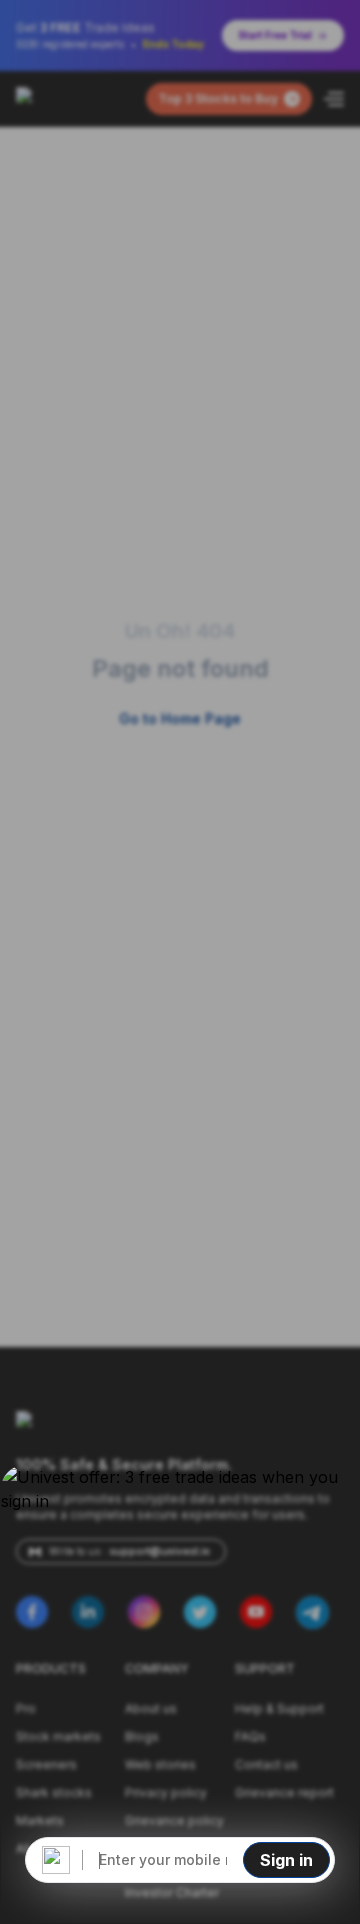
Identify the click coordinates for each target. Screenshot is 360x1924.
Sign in (286, 1860)
